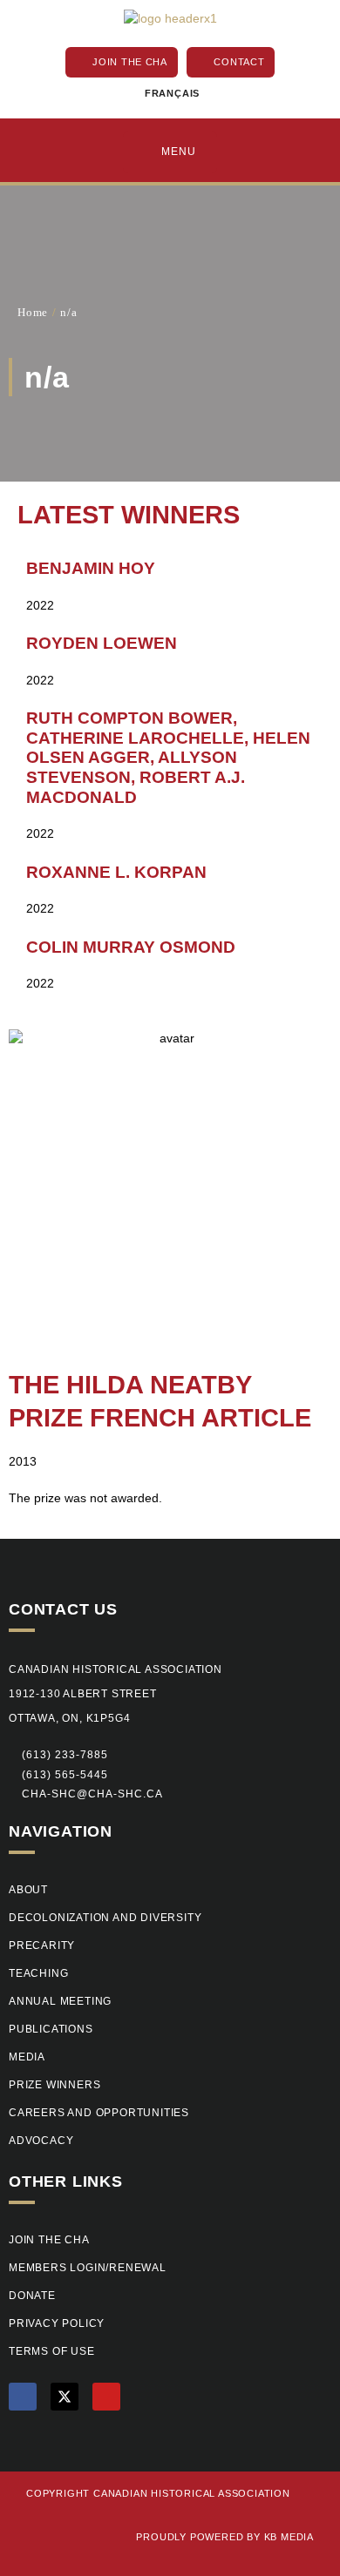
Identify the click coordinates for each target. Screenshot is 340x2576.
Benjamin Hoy (91, 568)
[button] (58, 1776)
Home (33, 312)
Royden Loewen (102, 643)
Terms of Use (52, 2351)
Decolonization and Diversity (105, 1918)
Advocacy (41, 2141)
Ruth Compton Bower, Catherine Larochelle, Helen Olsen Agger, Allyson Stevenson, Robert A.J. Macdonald (168, 757)
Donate (32, 2296)
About (28, 1890)
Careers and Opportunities (99, 2113)
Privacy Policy (57, 2323)
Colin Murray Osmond (131, 947)
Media (27, 2057)
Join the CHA (49, 2240)
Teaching (38, 1973)
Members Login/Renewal (88, 2268)
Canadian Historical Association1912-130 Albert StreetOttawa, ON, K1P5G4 (116, 1694)
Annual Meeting (60, 2001)
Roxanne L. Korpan (116, 872)
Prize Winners (54, 2085)
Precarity (42, 1945)
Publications (51, 2029)
